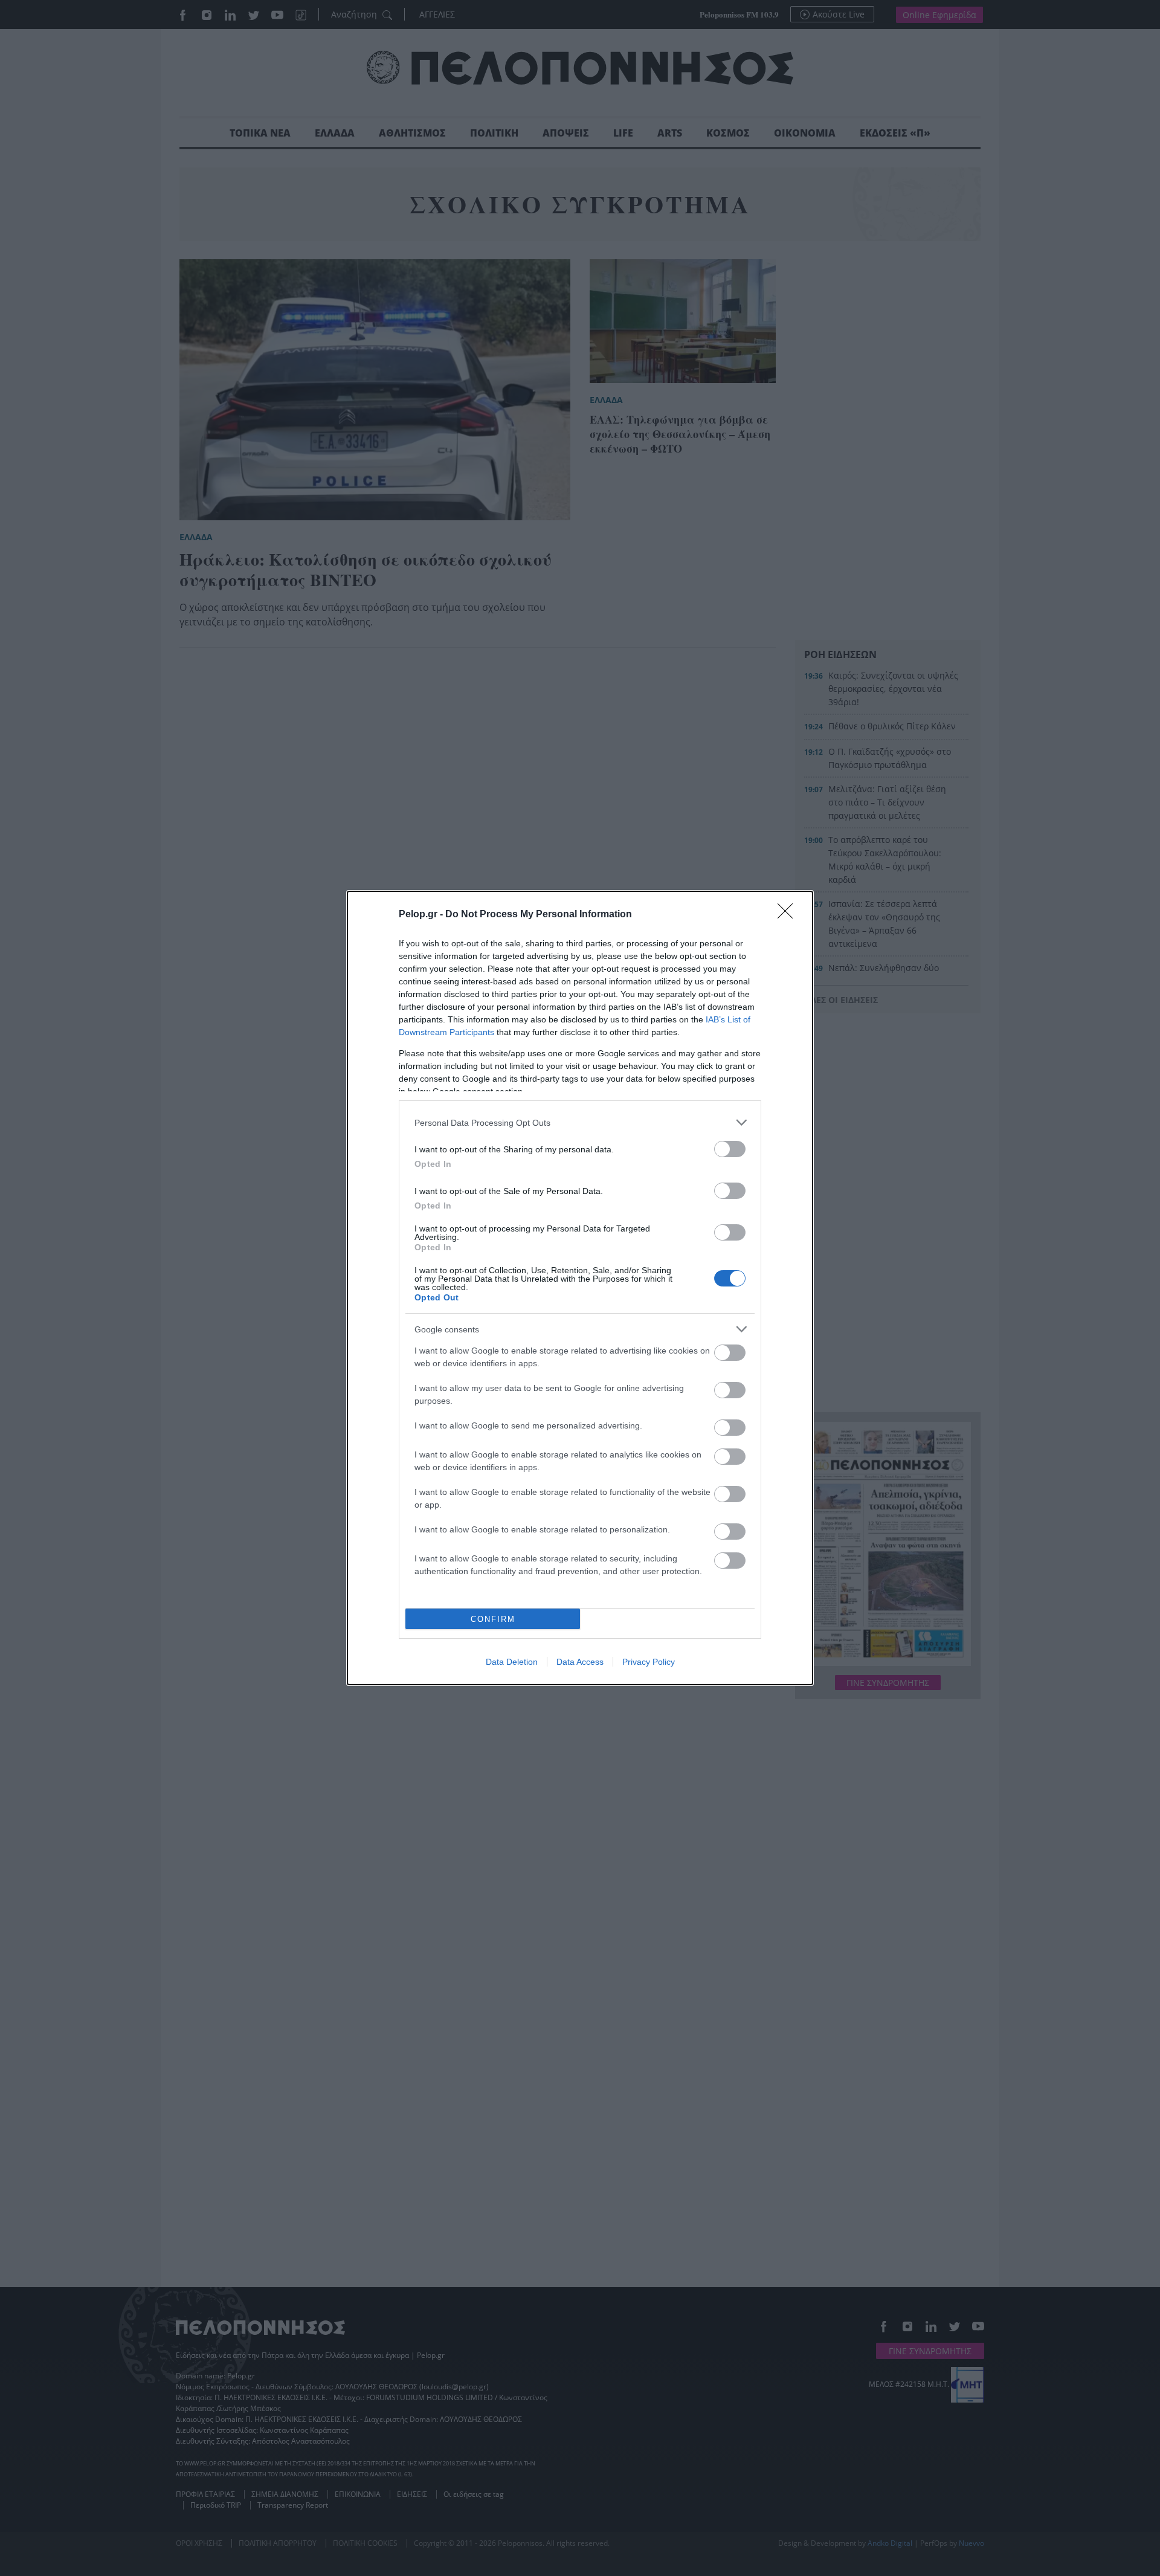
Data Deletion (512, 1662)
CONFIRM (493, 1619)
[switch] (730, 1149)
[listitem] (580, 1122)
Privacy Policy (649, 1662)
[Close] (789, 915)
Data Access (580, 1662)
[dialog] (580, 1288)
